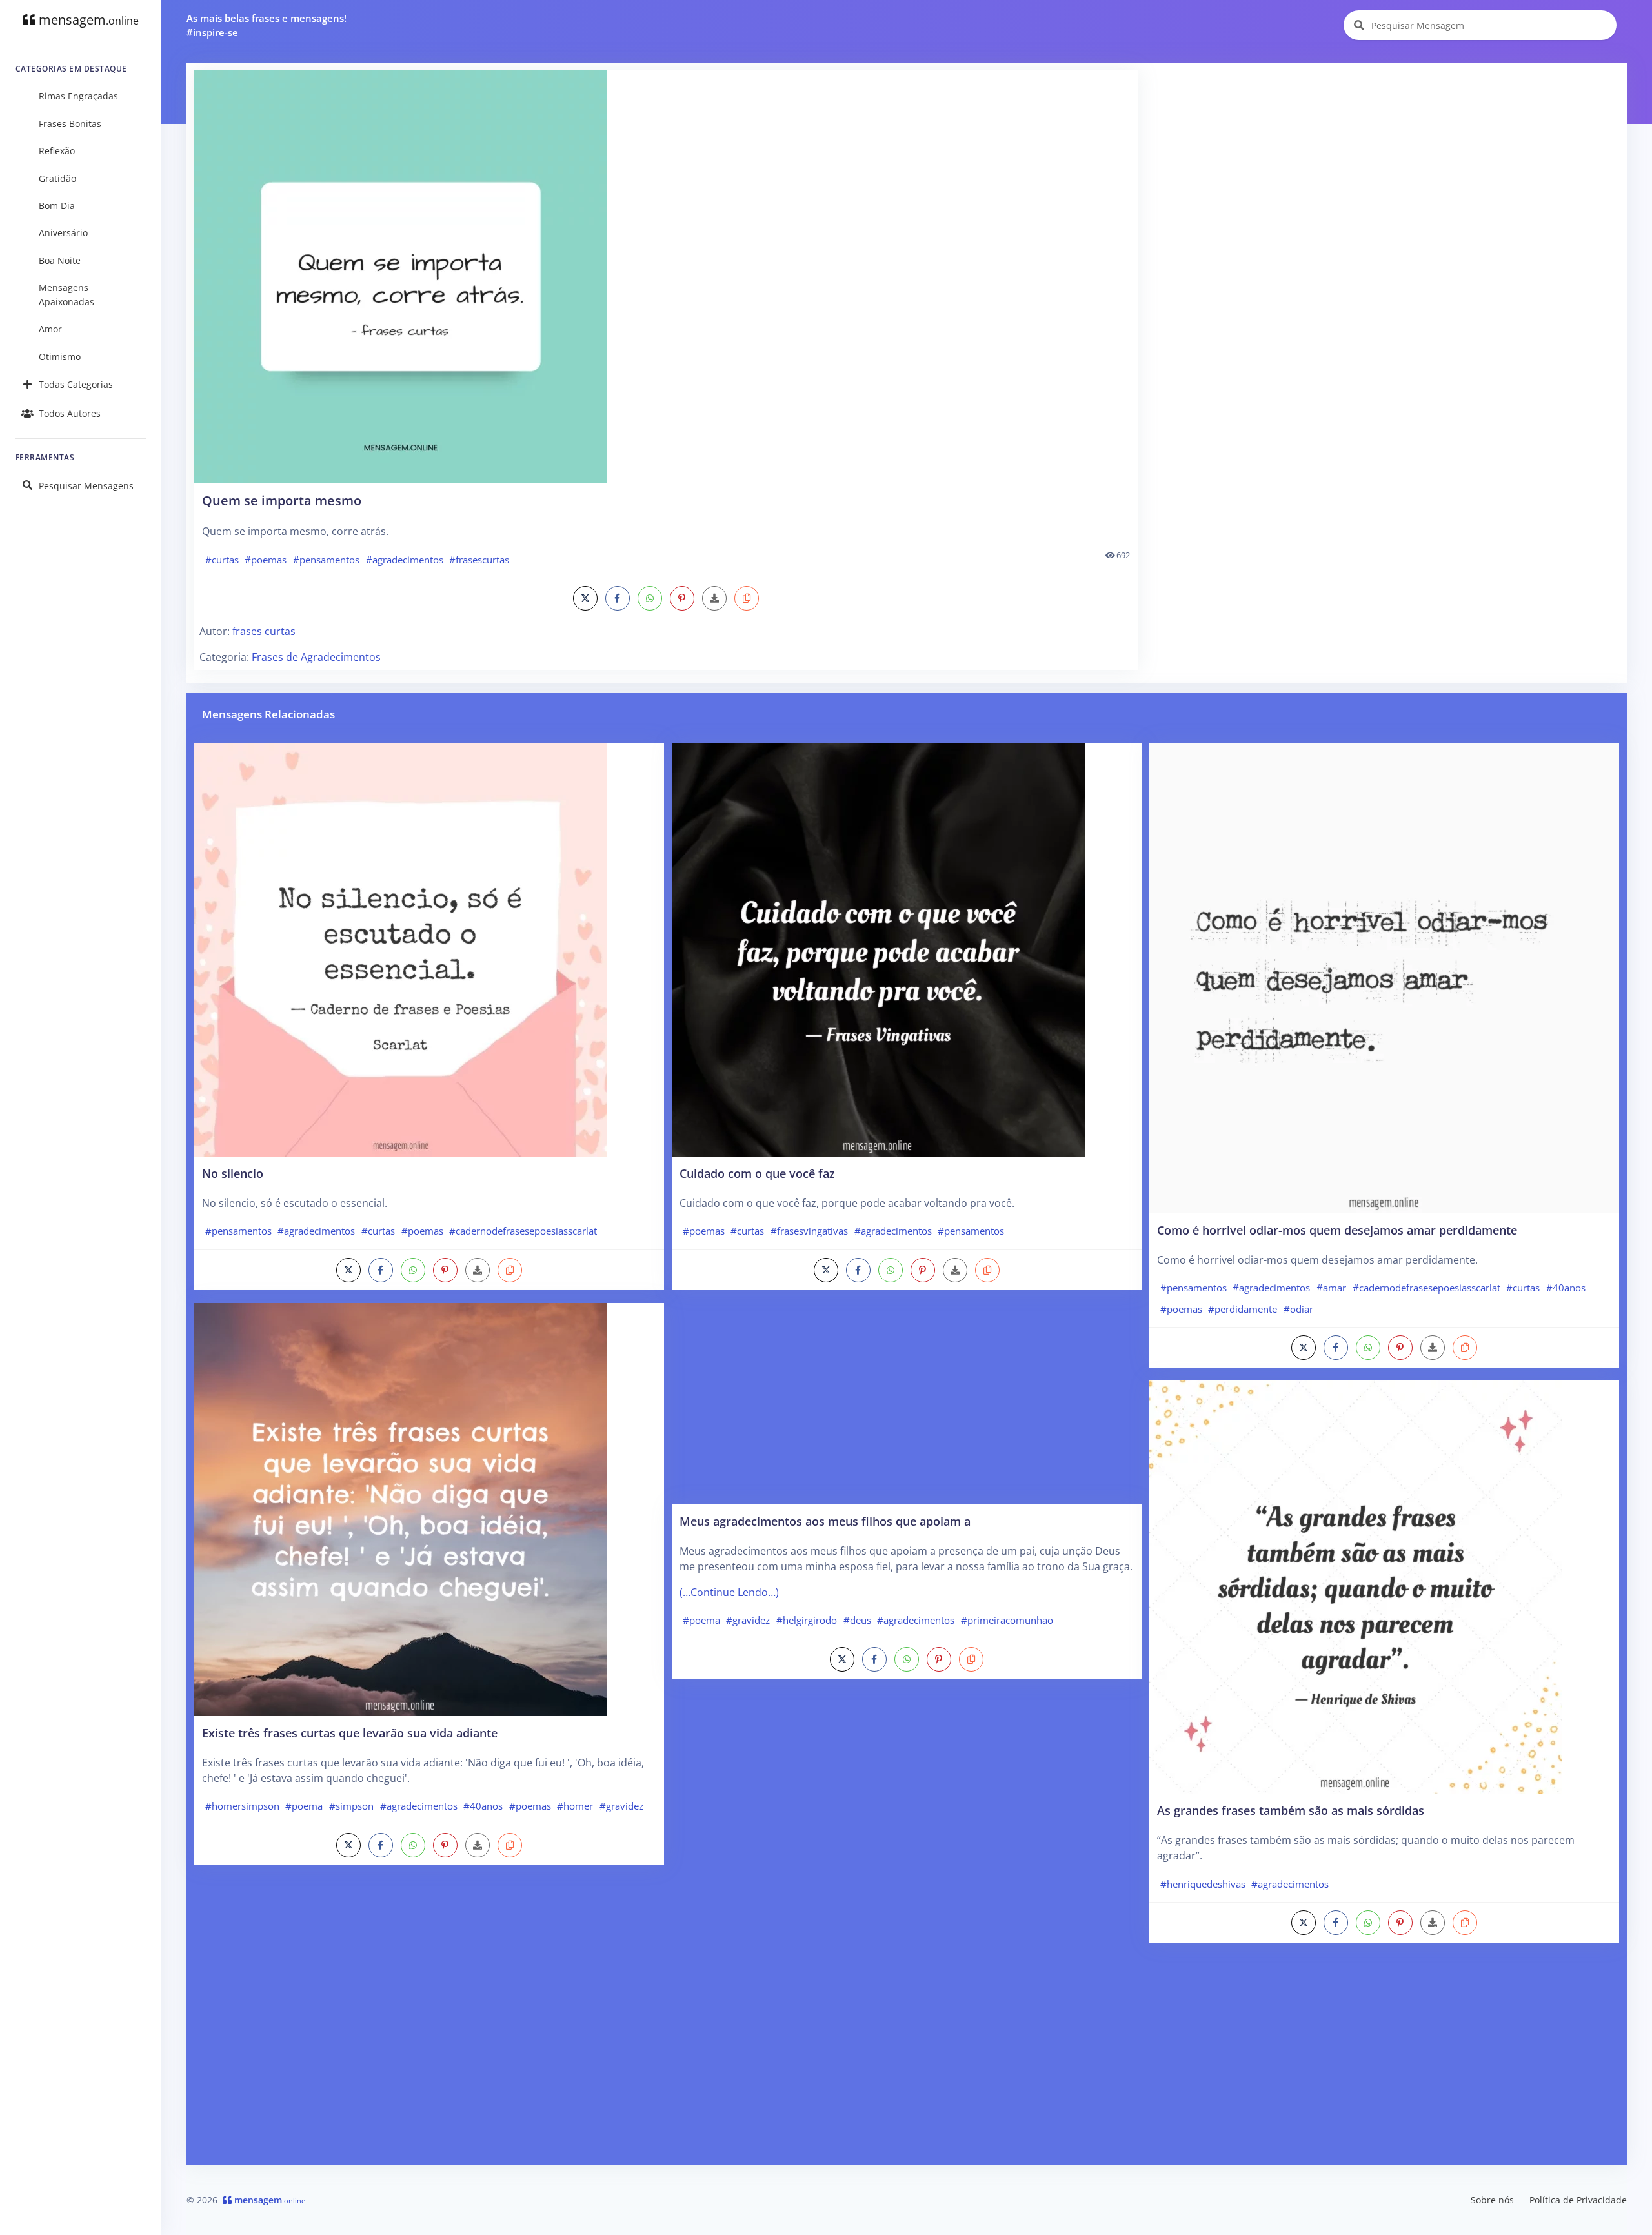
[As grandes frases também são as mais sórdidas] (1356, 1586)
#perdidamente (1243, 1309)
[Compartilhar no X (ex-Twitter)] (585, 598)
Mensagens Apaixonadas (66, 295)
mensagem (87, 20)
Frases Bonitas (70, 124)
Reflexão (57, 151)
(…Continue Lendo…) (729, 1592)
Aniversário (63, 233)
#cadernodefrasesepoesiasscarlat (523, 1231)
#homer (575, 1806)
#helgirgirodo (807, 1620)
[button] (747, 598)
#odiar (1298, 1309)
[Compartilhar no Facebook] (618, 598)
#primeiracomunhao (1007, 1620)
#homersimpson (242, 1806)
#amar (1331, 1288)
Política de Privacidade (1578, 2200)
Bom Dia (57, 206)
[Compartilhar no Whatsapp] (650, 598)
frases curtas (264, 631)
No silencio (233, 1173)
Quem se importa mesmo (282, 501)
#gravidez (621, 1806)
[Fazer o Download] (666, 277)
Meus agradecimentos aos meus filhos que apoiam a (825, 1521)
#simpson (351, 1806)
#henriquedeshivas (1203, 1884)
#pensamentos (326, 560)
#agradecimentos (405, 560)
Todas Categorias (76, 384)
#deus (857, 1620)
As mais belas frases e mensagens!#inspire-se (267, 25)
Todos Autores (70, 413)
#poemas (266, 560)
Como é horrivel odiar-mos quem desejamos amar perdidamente (1337, 1230)
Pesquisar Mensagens (86, 486)
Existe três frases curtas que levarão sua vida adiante (350, 1733)
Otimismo (60, 357)
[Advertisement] (1383, 161)
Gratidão (57, 178)
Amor (50, 329)
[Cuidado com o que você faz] (878, 949)
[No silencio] (401, 949)
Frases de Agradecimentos (316, 657)
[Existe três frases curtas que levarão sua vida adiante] (401, 1508)
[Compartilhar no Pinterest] (682, 598)
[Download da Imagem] (714, 598)
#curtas (222, 560)
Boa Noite (60, 260)
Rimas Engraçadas (78, 96)
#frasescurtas (479, 560)
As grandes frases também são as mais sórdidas (1291, 1810)
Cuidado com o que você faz (757, 1173)
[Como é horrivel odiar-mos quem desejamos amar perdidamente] (1384, 977)
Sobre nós (1492, 2200)
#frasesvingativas (809, 1231)
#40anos (483, 1806)
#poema (304, 1806)
